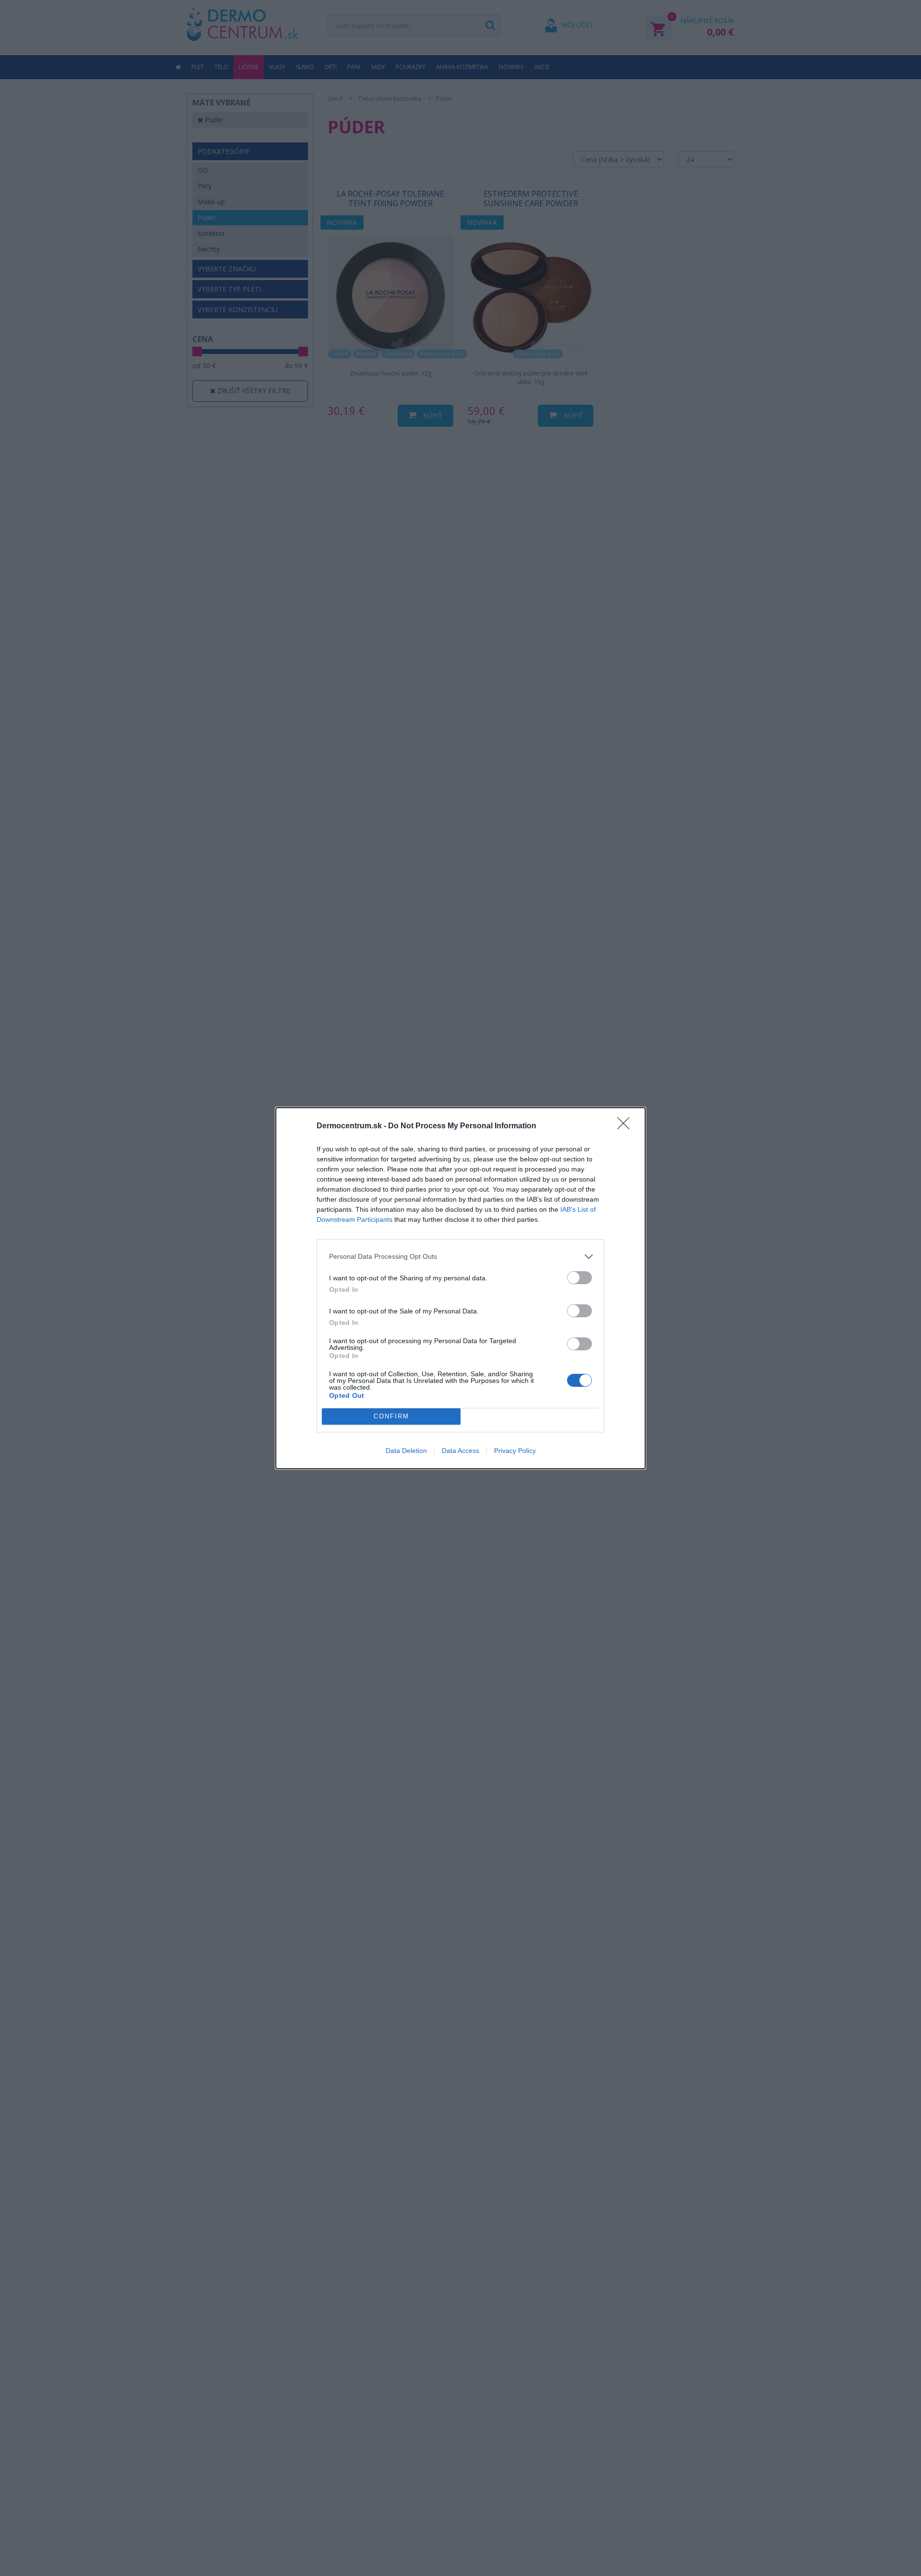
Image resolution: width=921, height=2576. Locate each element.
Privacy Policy (515, 1451)
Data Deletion (406, 1451)
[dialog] (460, 1288)
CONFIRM (391, 1416)
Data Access (460, 1451)
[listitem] (460, 1257)
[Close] (626, 1126)
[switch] (579, 1278)
